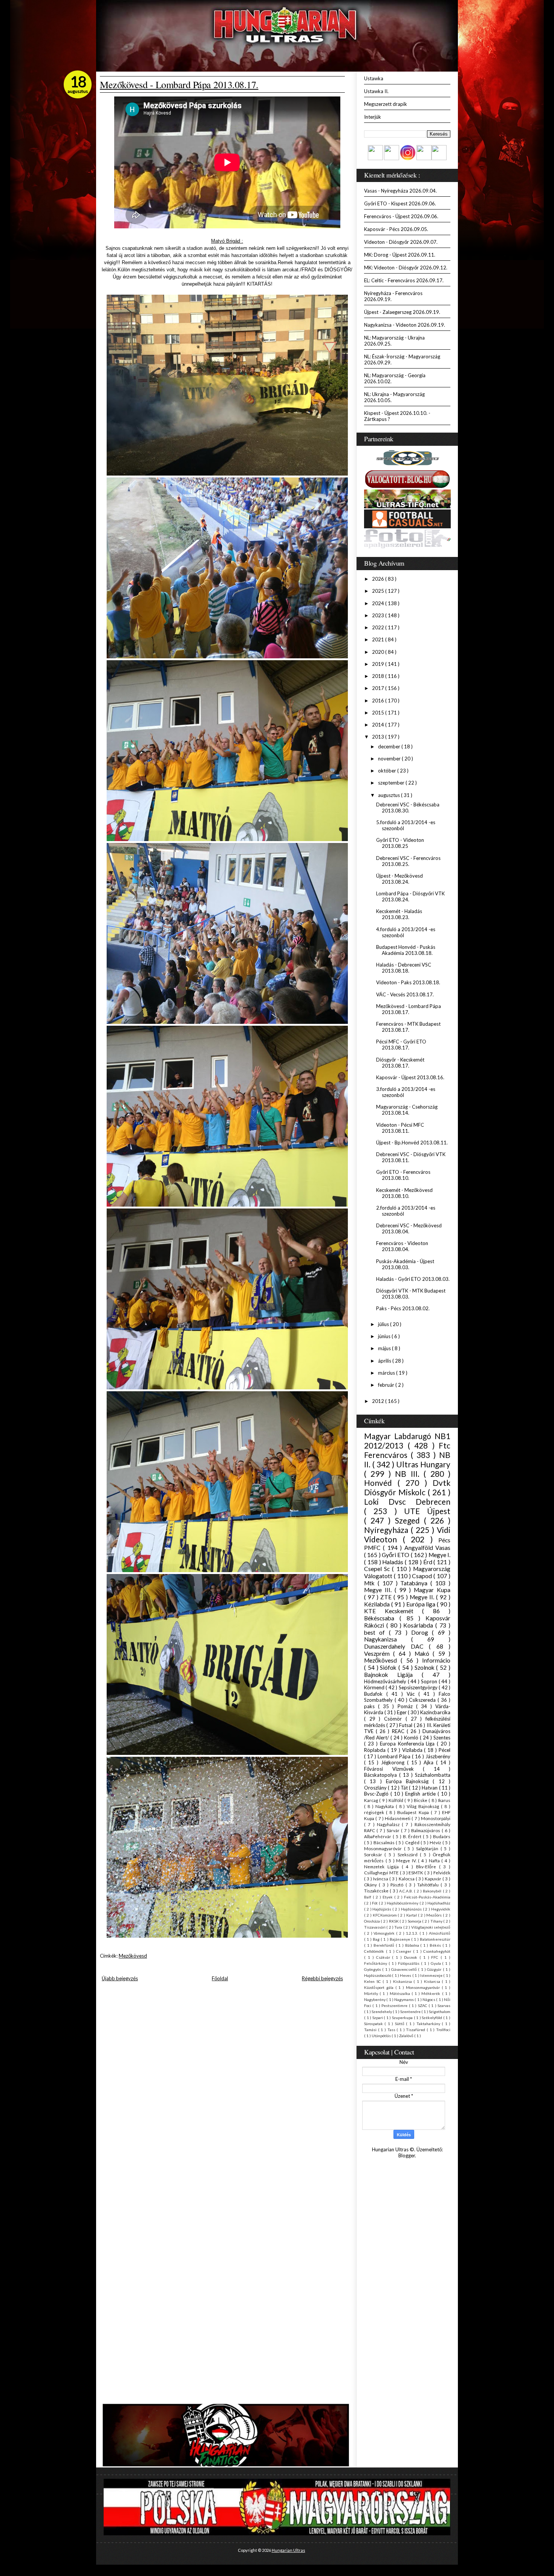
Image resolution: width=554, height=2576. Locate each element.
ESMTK (416, 1872)
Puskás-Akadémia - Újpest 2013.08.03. (405, 1264)
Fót (375, 1903)
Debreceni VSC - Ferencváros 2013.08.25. (408, 861)
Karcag (372, 1800)
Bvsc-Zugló (377, 1794)
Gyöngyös (373, 1969)
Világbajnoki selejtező (431, 1927)
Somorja (415, 1921)
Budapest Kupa (414, 1812)
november (390, 759)
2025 (379, 591)
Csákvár (384, 1957)
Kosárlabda (419, 1625)
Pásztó (398, 1885)
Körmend (375, 1687)
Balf (368, 1897)
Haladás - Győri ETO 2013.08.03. (413, 1279)
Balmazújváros (426, 1830)
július (384, 1324)
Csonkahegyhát (437, 1951)
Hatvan (430, 1788)
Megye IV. (407, 1860)
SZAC (423, 2005)
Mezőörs (435, 1915)
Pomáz (407, 1706)
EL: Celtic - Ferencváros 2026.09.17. (404, 280)
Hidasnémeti (398, 1818)
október (388, 771)
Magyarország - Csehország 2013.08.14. (407, 1110)
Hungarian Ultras (288, 2550)
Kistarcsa (433, 1981)
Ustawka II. (376, 91)
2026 (379, 579)
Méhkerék (432, 1993)
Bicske (421, 1800)
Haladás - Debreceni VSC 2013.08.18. (404, 968)
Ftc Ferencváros (407, 1450)
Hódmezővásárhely (386, 1681)
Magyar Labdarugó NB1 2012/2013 (407, 1441)
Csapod (423, 1576)
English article (421, 1794)
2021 (379, 639)
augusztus (389, 795)
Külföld (396, 1800)
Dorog (422, 1632)
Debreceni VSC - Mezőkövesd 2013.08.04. (409, 1228)
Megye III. (379, 1590)
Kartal (412, 1915)
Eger (402, 1712)
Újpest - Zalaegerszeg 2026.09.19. (402, 312)
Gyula (437, 1963)
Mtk (371, 1583)
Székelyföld (432, 2018)
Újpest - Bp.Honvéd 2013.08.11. (412, 1143)
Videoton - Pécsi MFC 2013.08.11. (400, 1128)
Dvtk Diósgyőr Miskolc (407, 1487)
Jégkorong (394, 1762)
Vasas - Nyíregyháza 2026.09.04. (400, 191)
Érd (429, 1562)
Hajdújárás (382, 1909)
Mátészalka (401, 1993)
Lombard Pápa (395, 1756)
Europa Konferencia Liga (409, 1744)
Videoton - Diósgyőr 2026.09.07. (401, 242)
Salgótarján (428, 1848)
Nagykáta (386, 1806)
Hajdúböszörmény (403, 1903)
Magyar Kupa (432, 1590)
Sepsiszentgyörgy (419, 1687)
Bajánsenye (400, 1939)
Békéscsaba (382, 1618)
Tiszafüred (416, 2030)
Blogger (407, 2155)
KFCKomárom (385, 1915)
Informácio (436, 1660)
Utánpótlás (382, 2036)
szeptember (392, 783)
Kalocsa (407, 1878)
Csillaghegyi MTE (382, 1872)
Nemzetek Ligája (383, 1866)
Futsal (406, 1725)
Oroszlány (376, 1788)
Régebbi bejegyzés (322, 1978)
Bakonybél (433, 1891)
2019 (379, 664)
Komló (412, 1738)
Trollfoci (443, 2030)
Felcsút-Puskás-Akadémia (427, 1897)
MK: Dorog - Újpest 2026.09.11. (400, 255)
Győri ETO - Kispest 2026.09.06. (400, 203)
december (390, 746)
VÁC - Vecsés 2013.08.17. (405, 994)
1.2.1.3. (413, 1933)
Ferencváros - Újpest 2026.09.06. (401, 216)
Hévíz (436, 1842)
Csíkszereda (423, 1700)
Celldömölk (375, 1951)
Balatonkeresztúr (435, 1939)
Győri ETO (396, 1555)
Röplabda (376, 1750)
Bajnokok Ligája (393, 1675)
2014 (379, 725)
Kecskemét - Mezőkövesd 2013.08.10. (404, 1193)
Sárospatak (374, 2024)
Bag (377, 1939)
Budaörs (442, 1836)
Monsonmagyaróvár (424, 1987)
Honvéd (381, 1483)
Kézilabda (378, 1604)
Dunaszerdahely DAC (396, 1646)
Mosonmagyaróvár (384, 1848)
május (385, 1348)
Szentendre (411, 2012)
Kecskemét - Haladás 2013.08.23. (399, 914)
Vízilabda (413, 1750)
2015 (379, 713)
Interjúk (373, 117)
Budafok (375, 1694)
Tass (392, 2030)
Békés (436, 1945)
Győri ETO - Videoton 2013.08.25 (400, 843)
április (385, 1361)
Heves (406, 1975)
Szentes (442, 1738)
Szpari (378, 2018)
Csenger (405, 1951)
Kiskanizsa (403, 1981)
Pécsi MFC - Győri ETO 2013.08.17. (401, 1045)
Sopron (430, 1681)
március (387, 1373)
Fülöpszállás (409, 1963)
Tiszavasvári (375, 1927)
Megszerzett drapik (386, 104)
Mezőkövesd (133, 1956)
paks (371, 1706)
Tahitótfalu (429, 1885)
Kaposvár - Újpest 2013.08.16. (410, 1077)
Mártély (372, 1993)
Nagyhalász (389, 1824)
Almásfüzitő (440, 1933)
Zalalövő (407, 2036)
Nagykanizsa (388, 1639)
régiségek (375, 1812)
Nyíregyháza (387, 1530)
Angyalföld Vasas (427, 1548)
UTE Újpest (427, 1511)
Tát (405, 1788)
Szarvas (444, 2005)
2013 (379, 737)
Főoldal (220, 1978)
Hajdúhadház (439, 1903)
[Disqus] (222, 2096)
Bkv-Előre (428, 1866)
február (387, 1385)
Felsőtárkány (376, 1963)
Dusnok (412, 1957)
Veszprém (379, 1654)
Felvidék (442, 1872)
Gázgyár (435, 1969)
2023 (379, 615)
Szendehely (382, 2012)
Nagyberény (375, 1999)
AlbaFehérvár (378, 1836)
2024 (379, 603)
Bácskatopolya (382, 1775)
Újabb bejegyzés (120, 1978)
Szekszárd (409, 1854)
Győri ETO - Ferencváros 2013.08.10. (403, 1175)
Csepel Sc (378, 1569)
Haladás (393, 1562)
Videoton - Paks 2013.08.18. (408, 982)
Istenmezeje (432, 1975)
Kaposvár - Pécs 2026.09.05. (396, 229)
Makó (424, 1654)
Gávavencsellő (405, 1969)
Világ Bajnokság (424, 1806)
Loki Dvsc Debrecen (407, 1501)
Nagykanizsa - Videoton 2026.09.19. (405, 325)
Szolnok (425, 1667)
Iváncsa (381, 1878)
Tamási (371, 2030)
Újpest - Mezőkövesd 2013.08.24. (399, 879)
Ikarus (444, 1800)
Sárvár (394, 1830)
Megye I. (439, 1555)
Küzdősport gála (380, 1987)
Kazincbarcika (435, 1712)
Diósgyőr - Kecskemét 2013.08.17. (400, 1063)
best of (376, 1632)
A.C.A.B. (406, 1891)
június (385, 1336)
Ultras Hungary (423, 1464)
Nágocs (429, 1999)
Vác (412, 1694)
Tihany (437, 1921)
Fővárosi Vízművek (393, 1769)
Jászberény (438, 1756)
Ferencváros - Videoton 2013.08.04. (402, 1246)
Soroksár (374, 1854)
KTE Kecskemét (393, 1611)
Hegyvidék (441, 1909)
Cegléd (413, 1842)
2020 (379, 652)
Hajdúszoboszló (378, 1975)
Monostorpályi (436, 1818)
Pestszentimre (395, 2005)
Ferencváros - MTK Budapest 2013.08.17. (408, 1027)
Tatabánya (415, 1583)
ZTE (387, 1597)
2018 (379, 676)
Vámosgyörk (385, 1933)
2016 (379, 701)
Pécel (445, 1750)
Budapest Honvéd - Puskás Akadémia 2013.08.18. (406, 950)
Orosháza (372, 1921)
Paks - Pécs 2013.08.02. (403, 1308)
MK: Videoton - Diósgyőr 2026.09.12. (406, 268)
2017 (379, 688)
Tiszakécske (377, 1891)
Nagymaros (404, 1999)
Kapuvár (434, 1878)
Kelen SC (373, 1981)
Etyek (388, 1897)
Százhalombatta (433, 1775)
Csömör (395, 1719)
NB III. (409, 1474)
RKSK (394, 1921)
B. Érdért (413, 1836)
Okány (371, 1885)
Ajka (430, 1762)
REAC (399, 1731)
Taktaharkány (429, 2024)
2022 (379, 627)
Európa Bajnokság (409, 1781)
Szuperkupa (403, 2018)
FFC (436, 1957)
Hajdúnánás (412, 1909)
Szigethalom (440, 2012)
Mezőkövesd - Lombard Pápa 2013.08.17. (179, 84)
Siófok (389, 1667)
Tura (399, 1927)
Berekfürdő (385, 1945)
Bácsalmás (385, 1842)
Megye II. (423, 1597)
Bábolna (413, 1945)
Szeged (409, 1520)
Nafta (435, 1860)
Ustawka (374, 78)
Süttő (400, 2024)
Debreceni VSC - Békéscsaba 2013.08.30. (408, 808)
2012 (379, 1401)
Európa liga (422, 1604)
